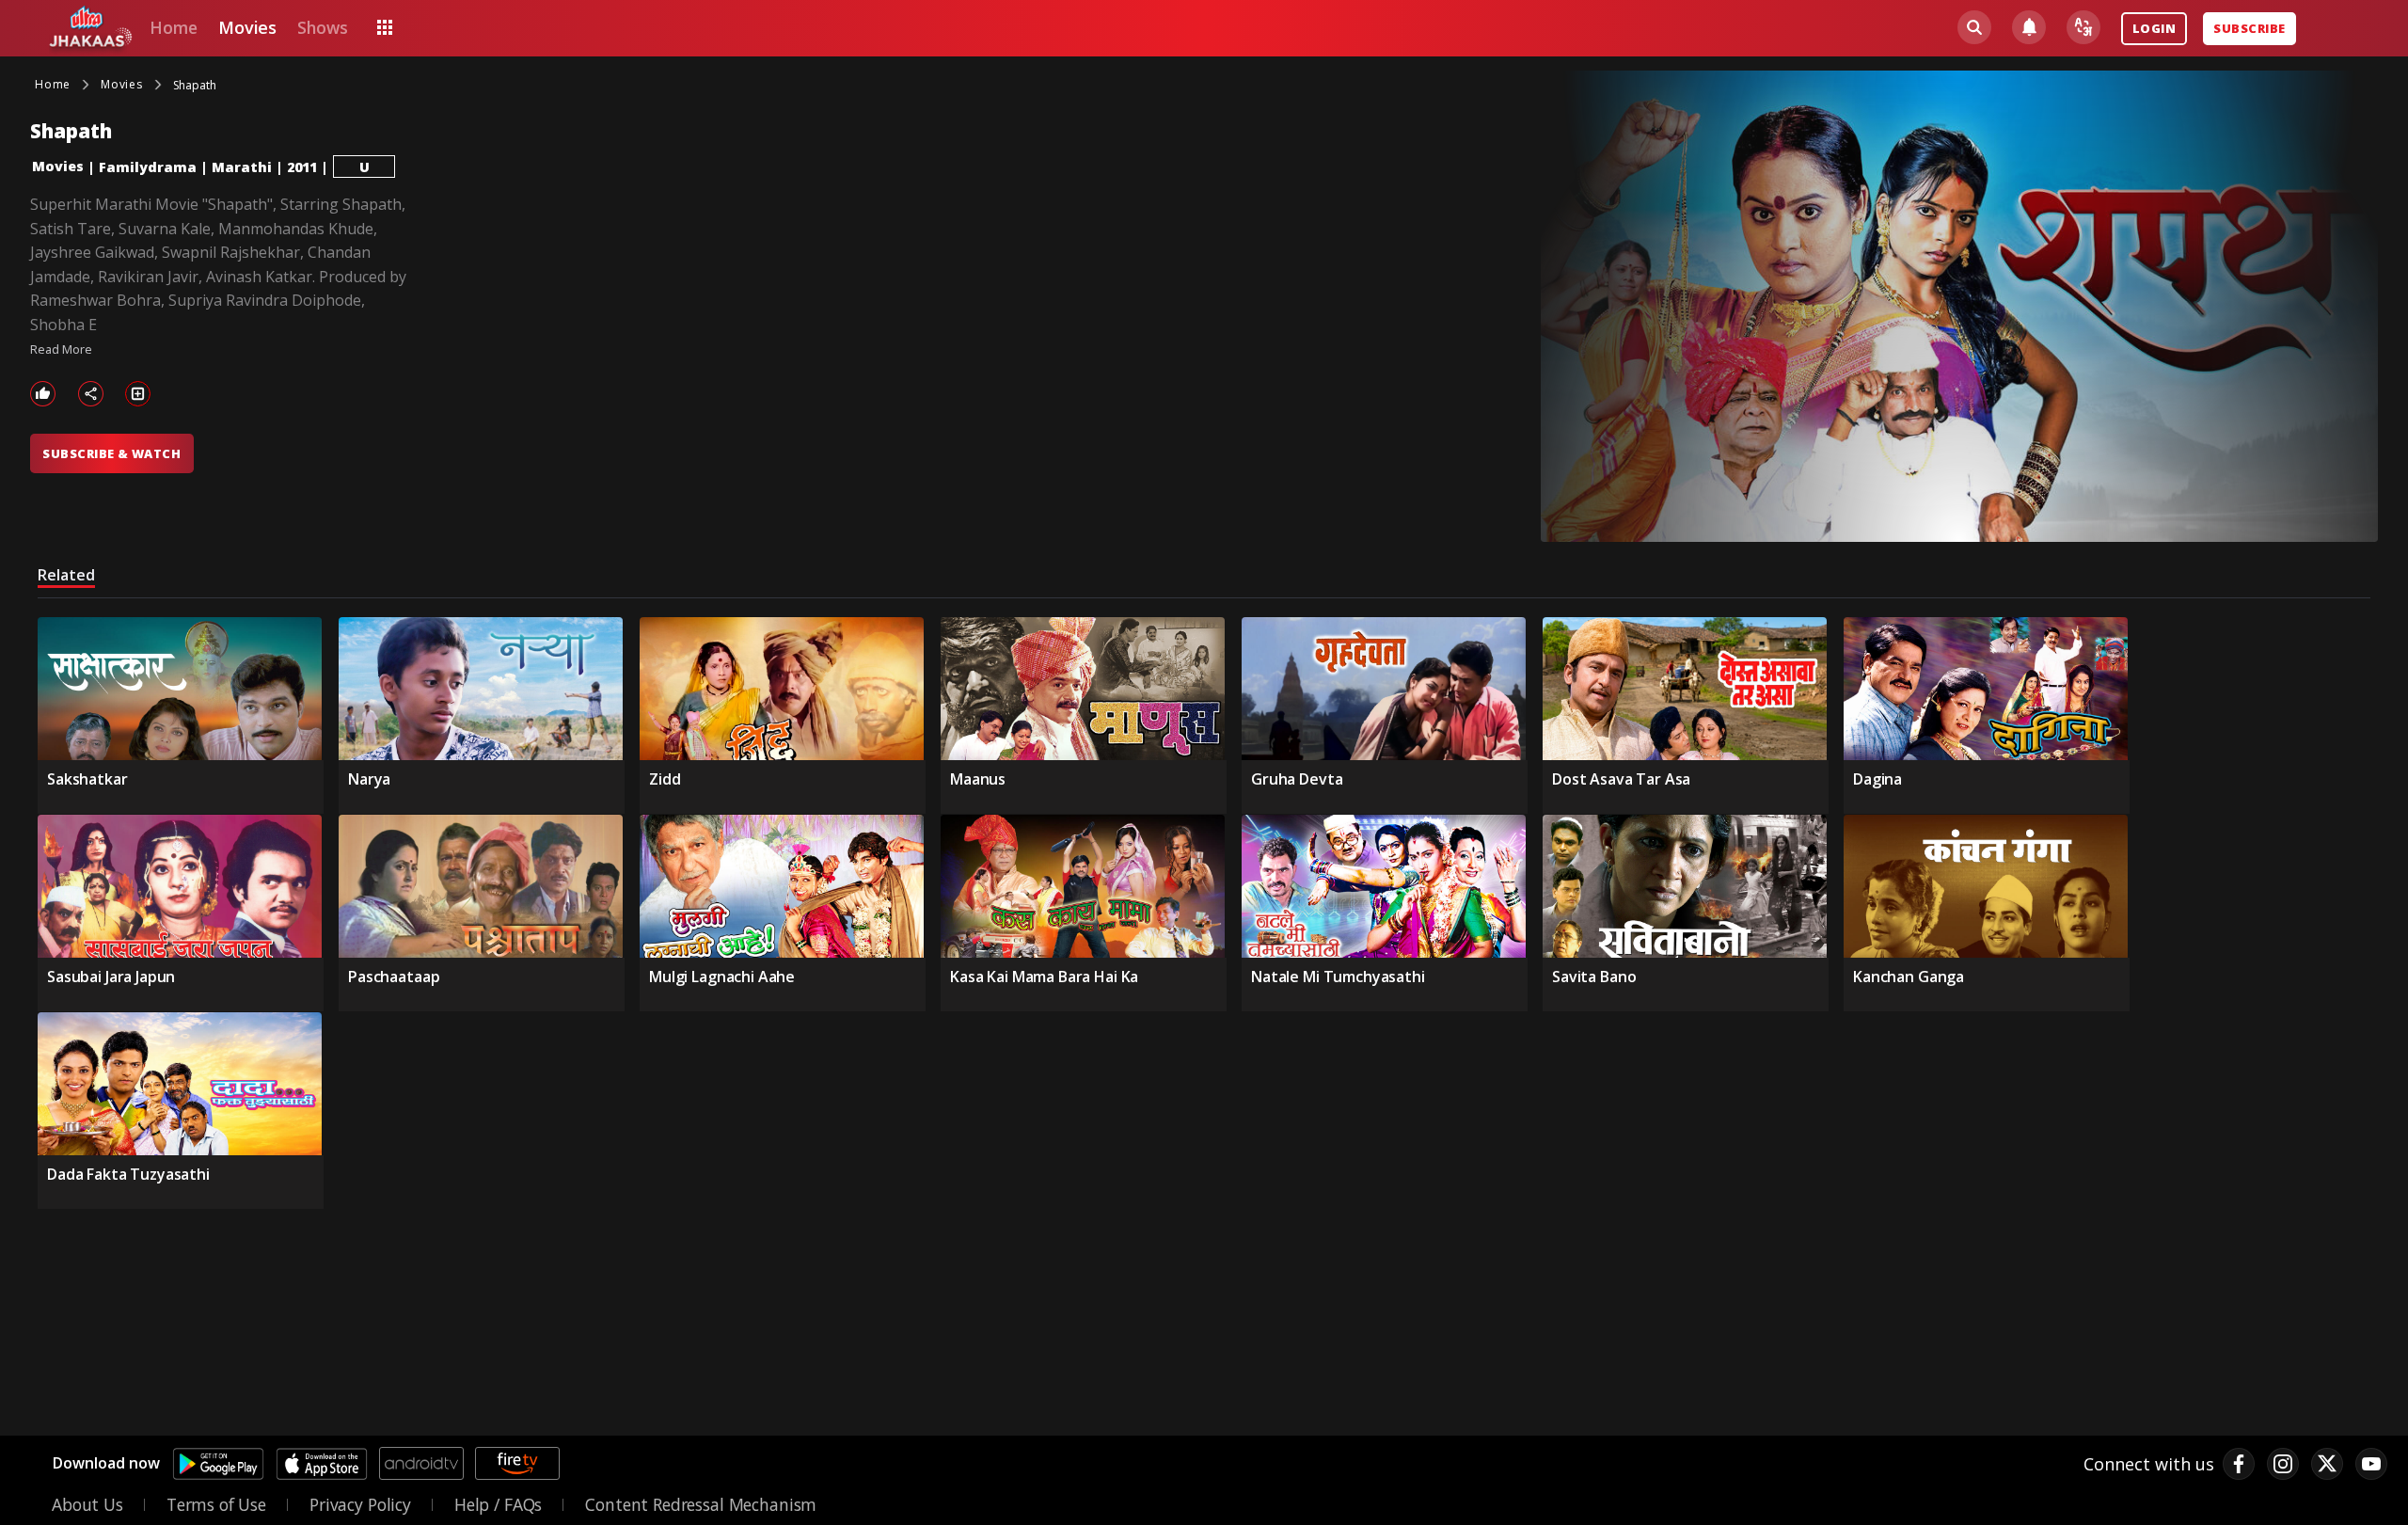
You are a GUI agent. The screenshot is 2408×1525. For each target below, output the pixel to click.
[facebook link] (2239, 1464)
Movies (58, 166)
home (173, 27)
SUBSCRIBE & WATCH (111, 453)
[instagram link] (2283, 1464)
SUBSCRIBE (2249, 28)
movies (247, 27)
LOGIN (2154, 28)
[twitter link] (2327, 1464)
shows (322, 27)
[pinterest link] (2371, 1464)
